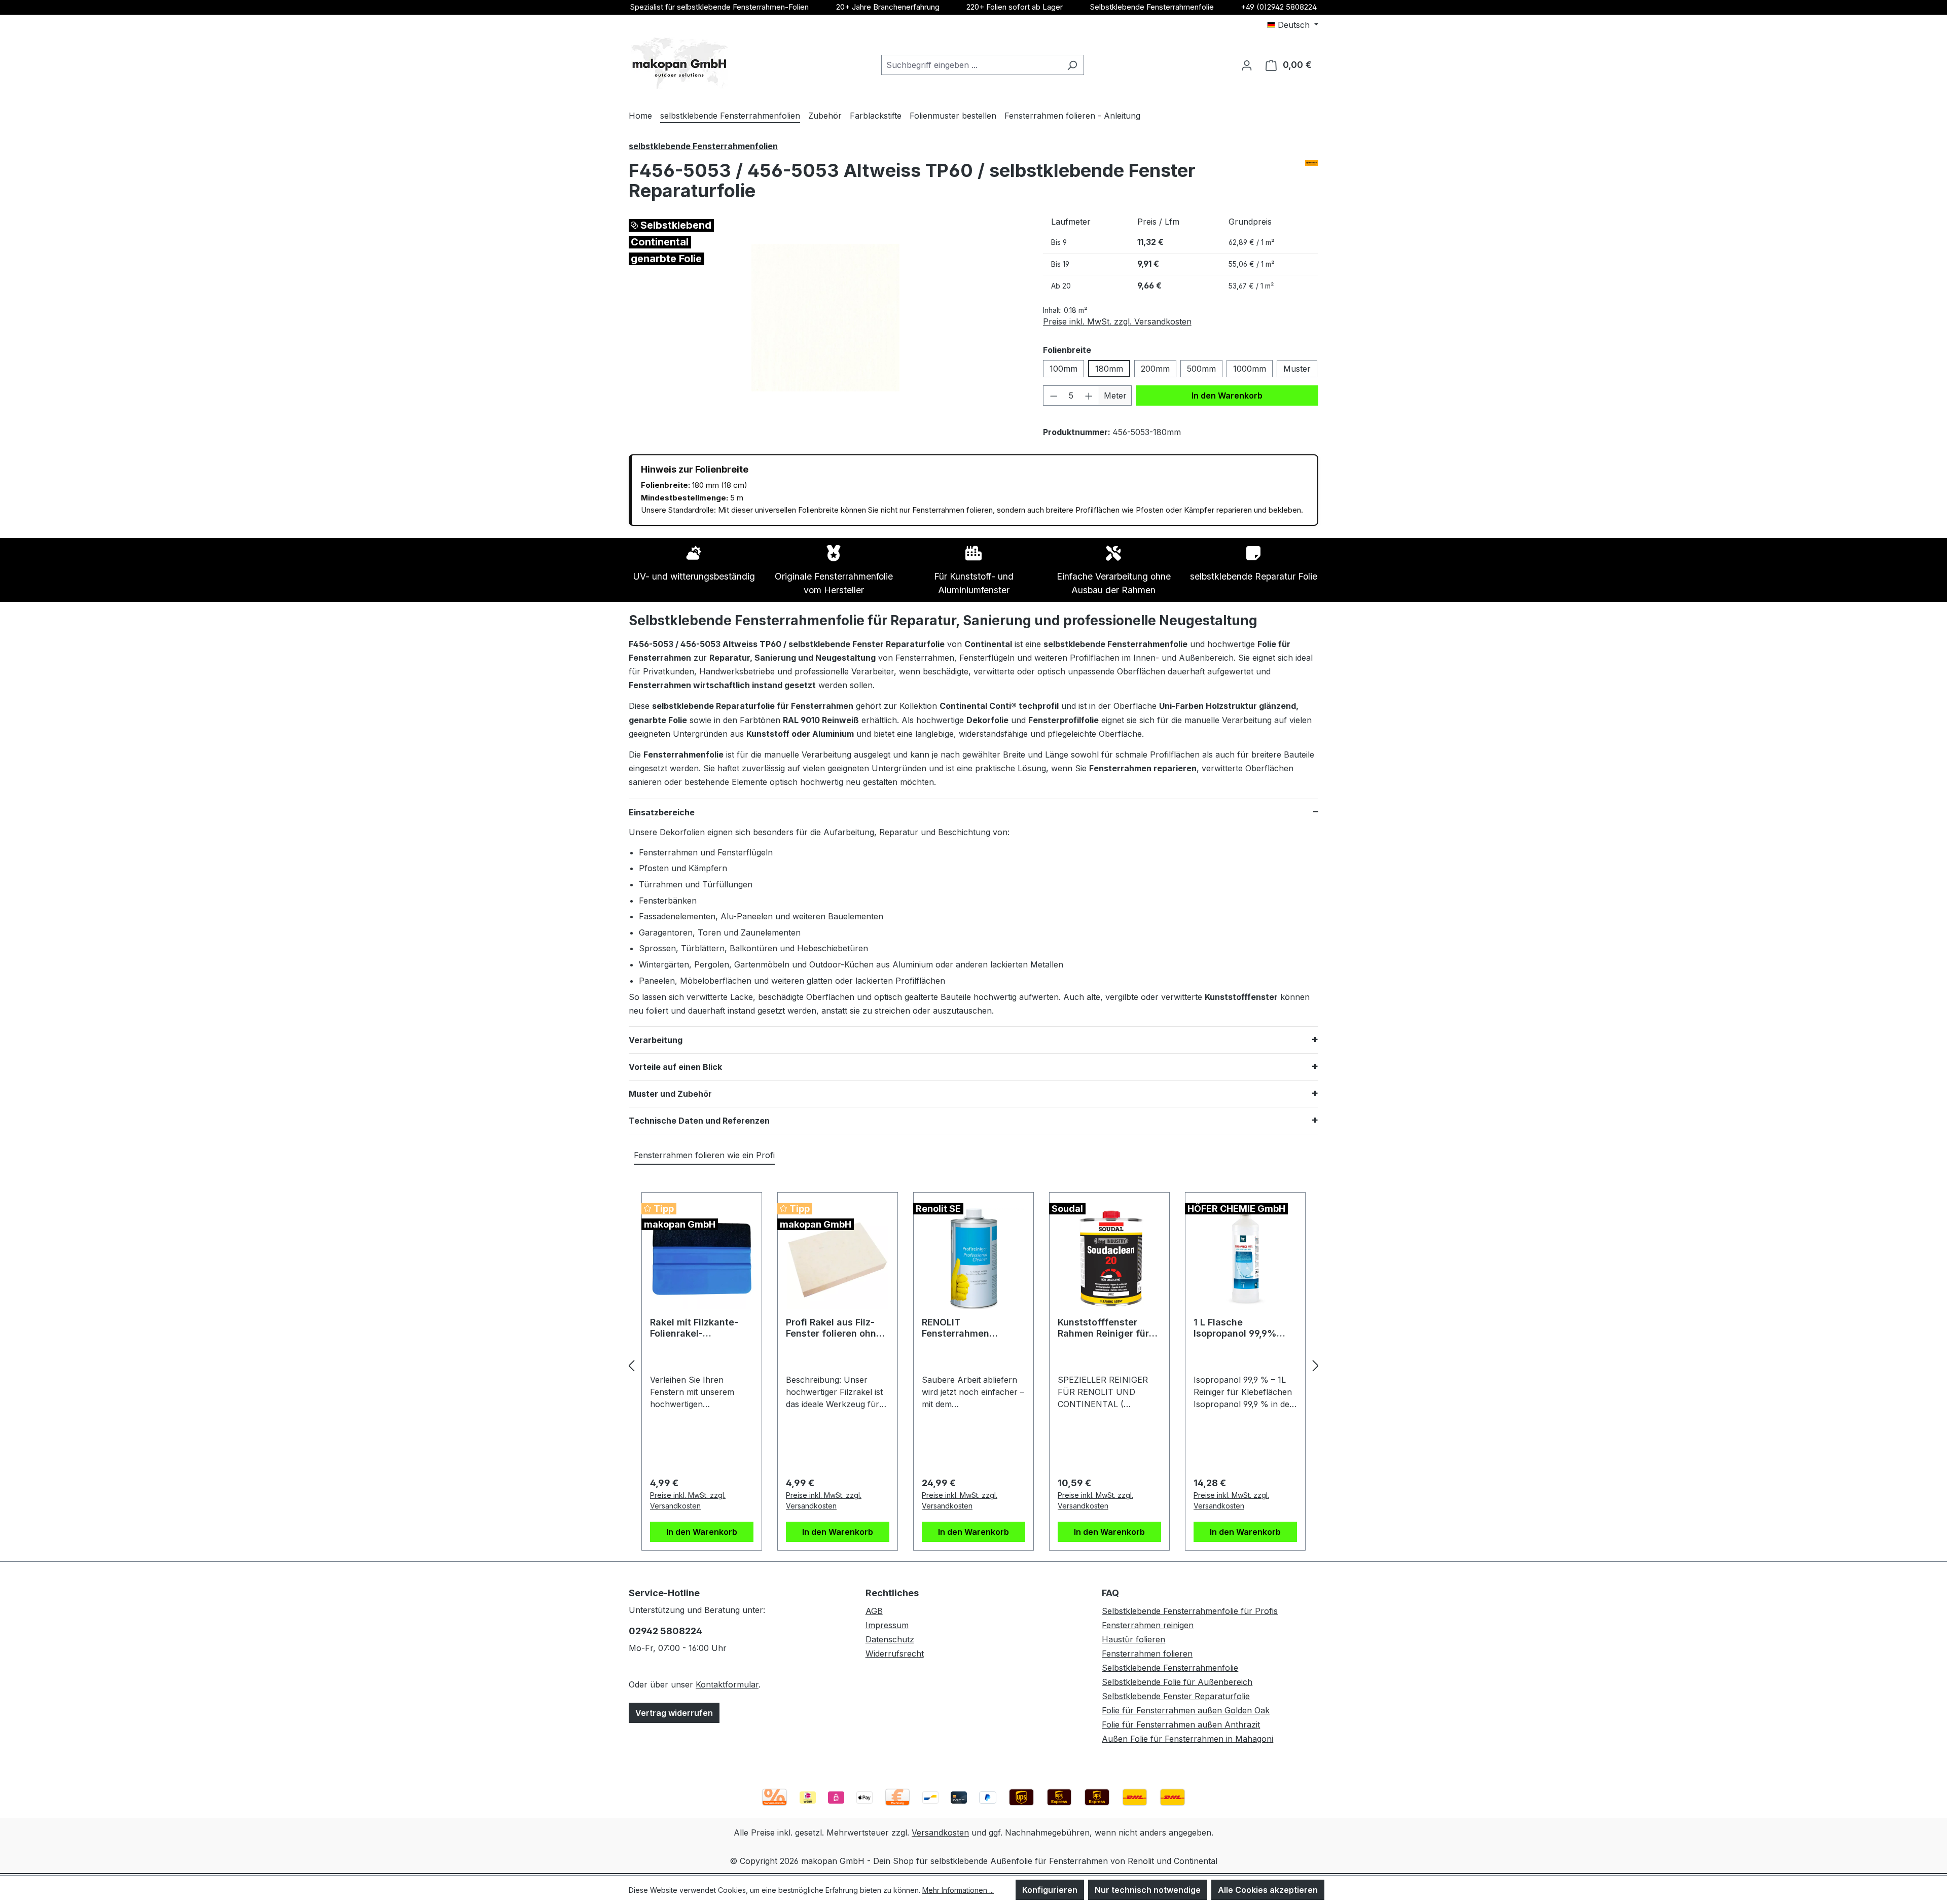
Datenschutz (890, 1639)
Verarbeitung (656, 1040)
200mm (1155, 369)
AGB (874, 1611)
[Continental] (1312, 163)
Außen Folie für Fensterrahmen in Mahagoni (1187, 1739)
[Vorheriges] (631, 1365)
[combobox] (971, 65)
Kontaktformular (727, 1684)
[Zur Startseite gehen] (679, 63)
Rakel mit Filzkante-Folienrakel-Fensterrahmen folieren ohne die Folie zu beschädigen (700, 1328)
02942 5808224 (665, 1631)
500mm (1201, 369)
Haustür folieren (1133, 1639)
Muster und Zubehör (670, 1094)
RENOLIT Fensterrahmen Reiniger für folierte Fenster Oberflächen (968, 1328)
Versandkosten (940, 1833)
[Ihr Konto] (1247, 65)
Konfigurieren (1050, 1890)
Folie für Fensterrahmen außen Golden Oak (1186, 1710)
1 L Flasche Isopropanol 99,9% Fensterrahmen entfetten (1235, 1328)
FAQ (1110, 1593)
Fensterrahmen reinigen (1148, 1625)
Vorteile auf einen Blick (675, 1067)
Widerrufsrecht (895, 1654)
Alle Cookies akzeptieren (1268, 1890)
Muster (1297, 369)
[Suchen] (1072, 65)
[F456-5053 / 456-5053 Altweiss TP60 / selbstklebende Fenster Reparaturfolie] (825, 318)
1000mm (1250, 369)
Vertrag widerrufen (674, 1713)
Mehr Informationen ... (958, 1890)
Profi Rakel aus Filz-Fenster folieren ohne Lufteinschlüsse (834, 1328)
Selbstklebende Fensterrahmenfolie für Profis (1190, 1611)
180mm (1109, 369)
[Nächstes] (1316, 1365)
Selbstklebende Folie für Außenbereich (1177, 1682)
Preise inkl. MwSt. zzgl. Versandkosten (1117, 321)
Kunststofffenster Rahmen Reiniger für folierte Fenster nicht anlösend (1105, 1328)
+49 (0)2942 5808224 (1279, 7)
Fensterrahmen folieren (1147, 1654)
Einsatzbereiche (662, 812)
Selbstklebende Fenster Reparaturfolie (1176, 1696)
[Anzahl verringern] (1054, 396)
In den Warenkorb (1227, 396)
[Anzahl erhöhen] (1089, 396)
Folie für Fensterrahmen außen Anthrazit (1181, 1725)
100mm (1063, 369)
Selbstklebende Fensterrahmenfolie (1152, 7)
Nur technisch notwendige (1148, 1890)
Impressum (887, 1625)
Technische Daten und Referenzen (699, 1121)
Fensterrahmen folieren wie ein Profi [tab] (704, 1155)
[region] (826, 318)
